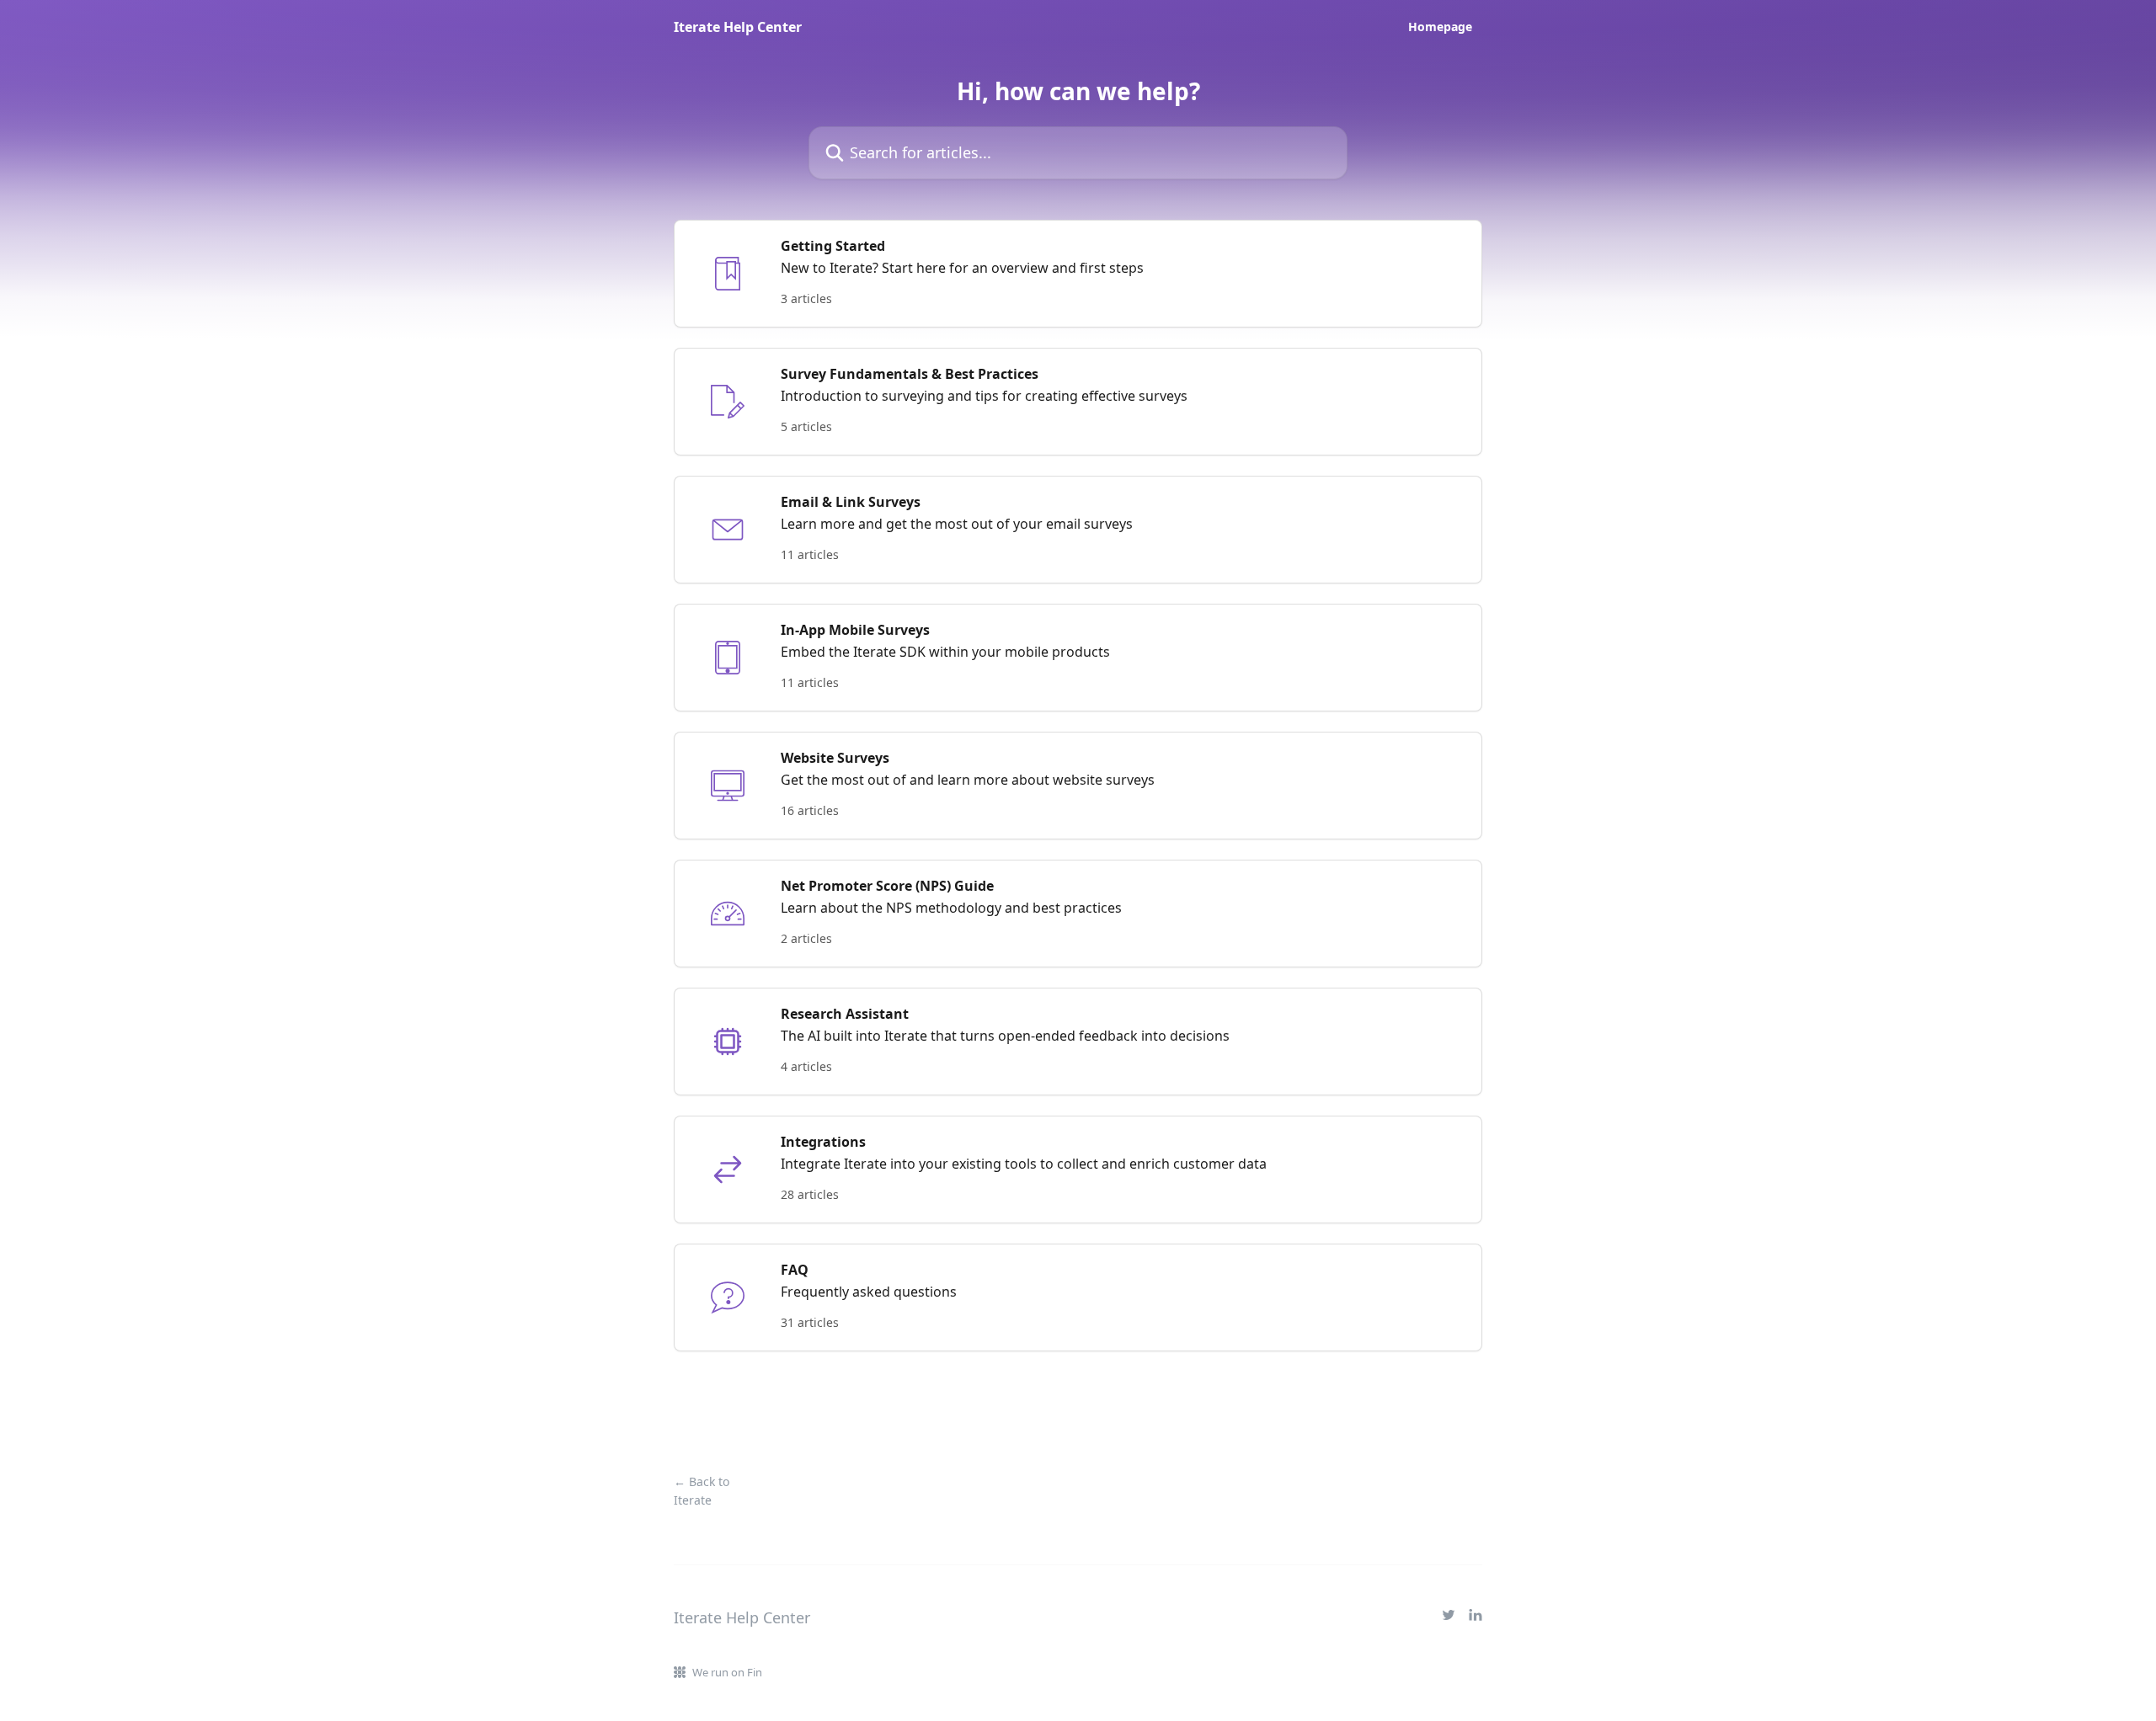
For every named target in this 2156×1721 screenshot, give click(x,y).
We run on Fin (727, 1672)
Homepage (1440, 27)
